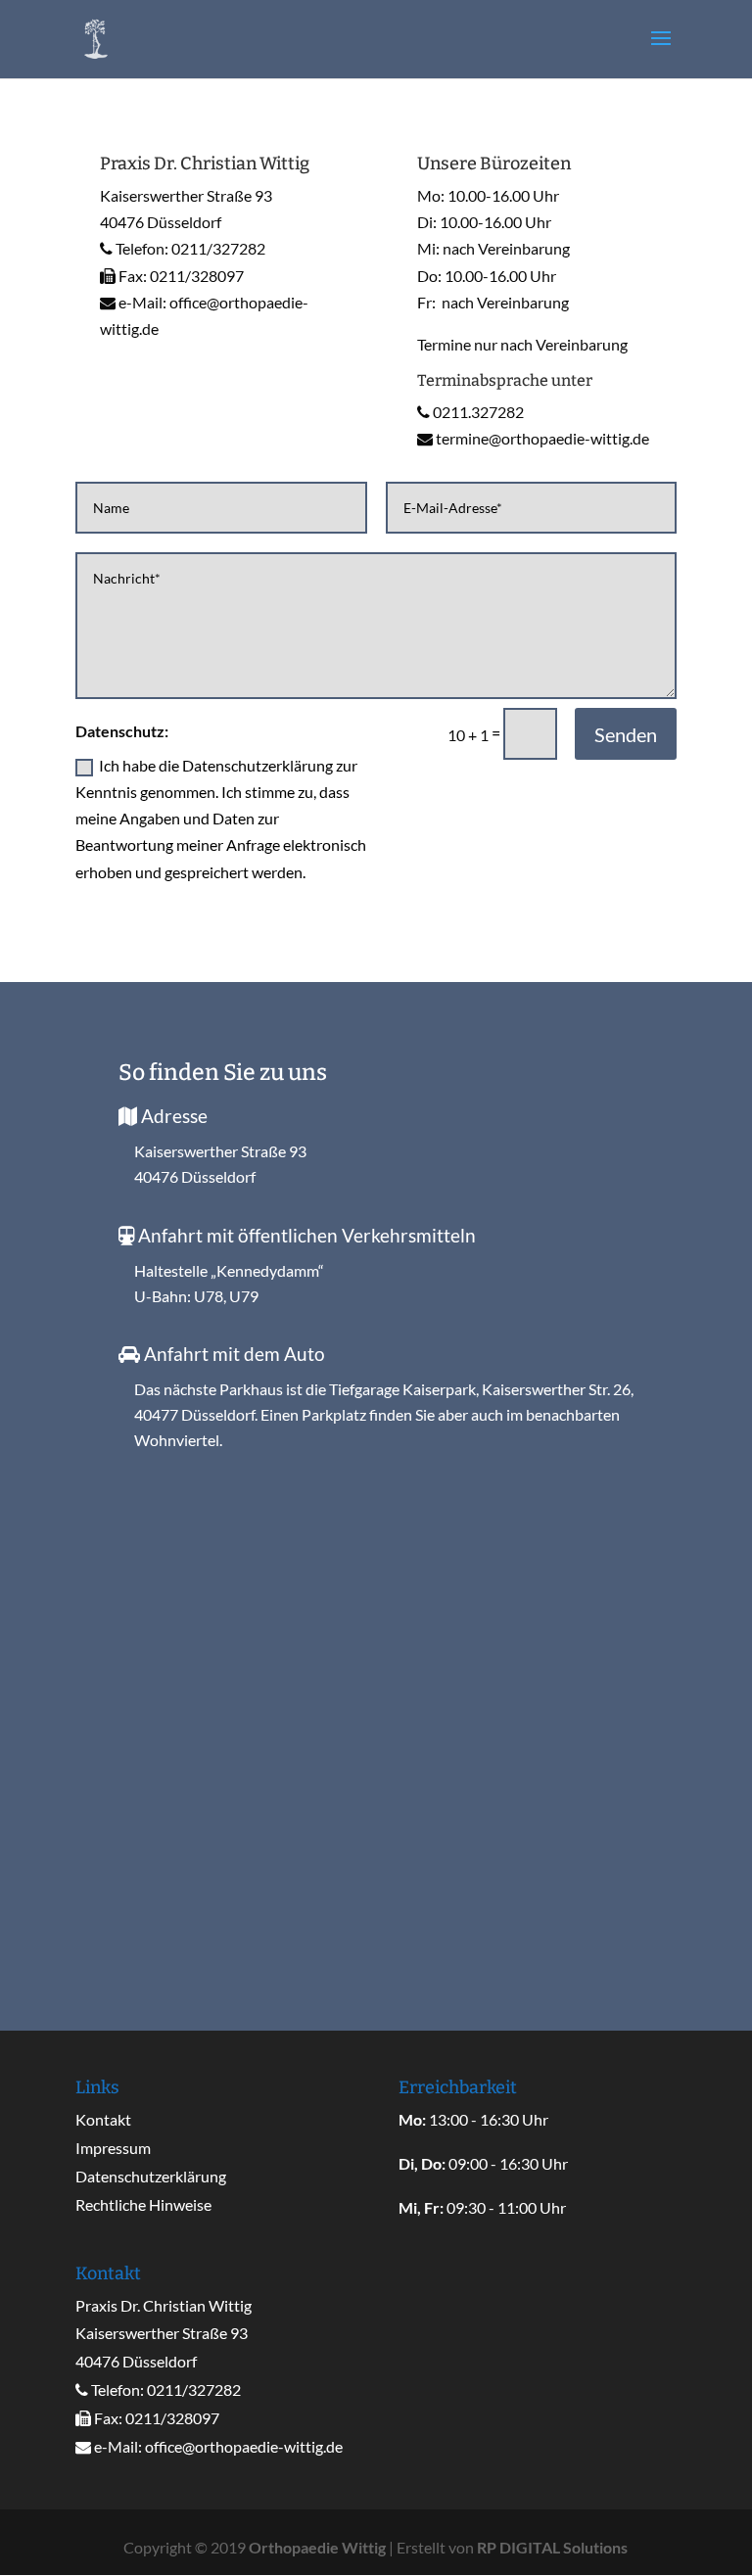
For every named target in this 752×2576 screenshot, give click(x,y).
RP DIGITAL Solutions (552, 2547)
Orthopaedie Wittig (317, 2547)
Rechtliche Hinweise (143, 2204)
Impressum (113, 2148)
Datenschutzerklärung (151, 2176)
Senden (626, 734)
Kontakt (103, 2119)
